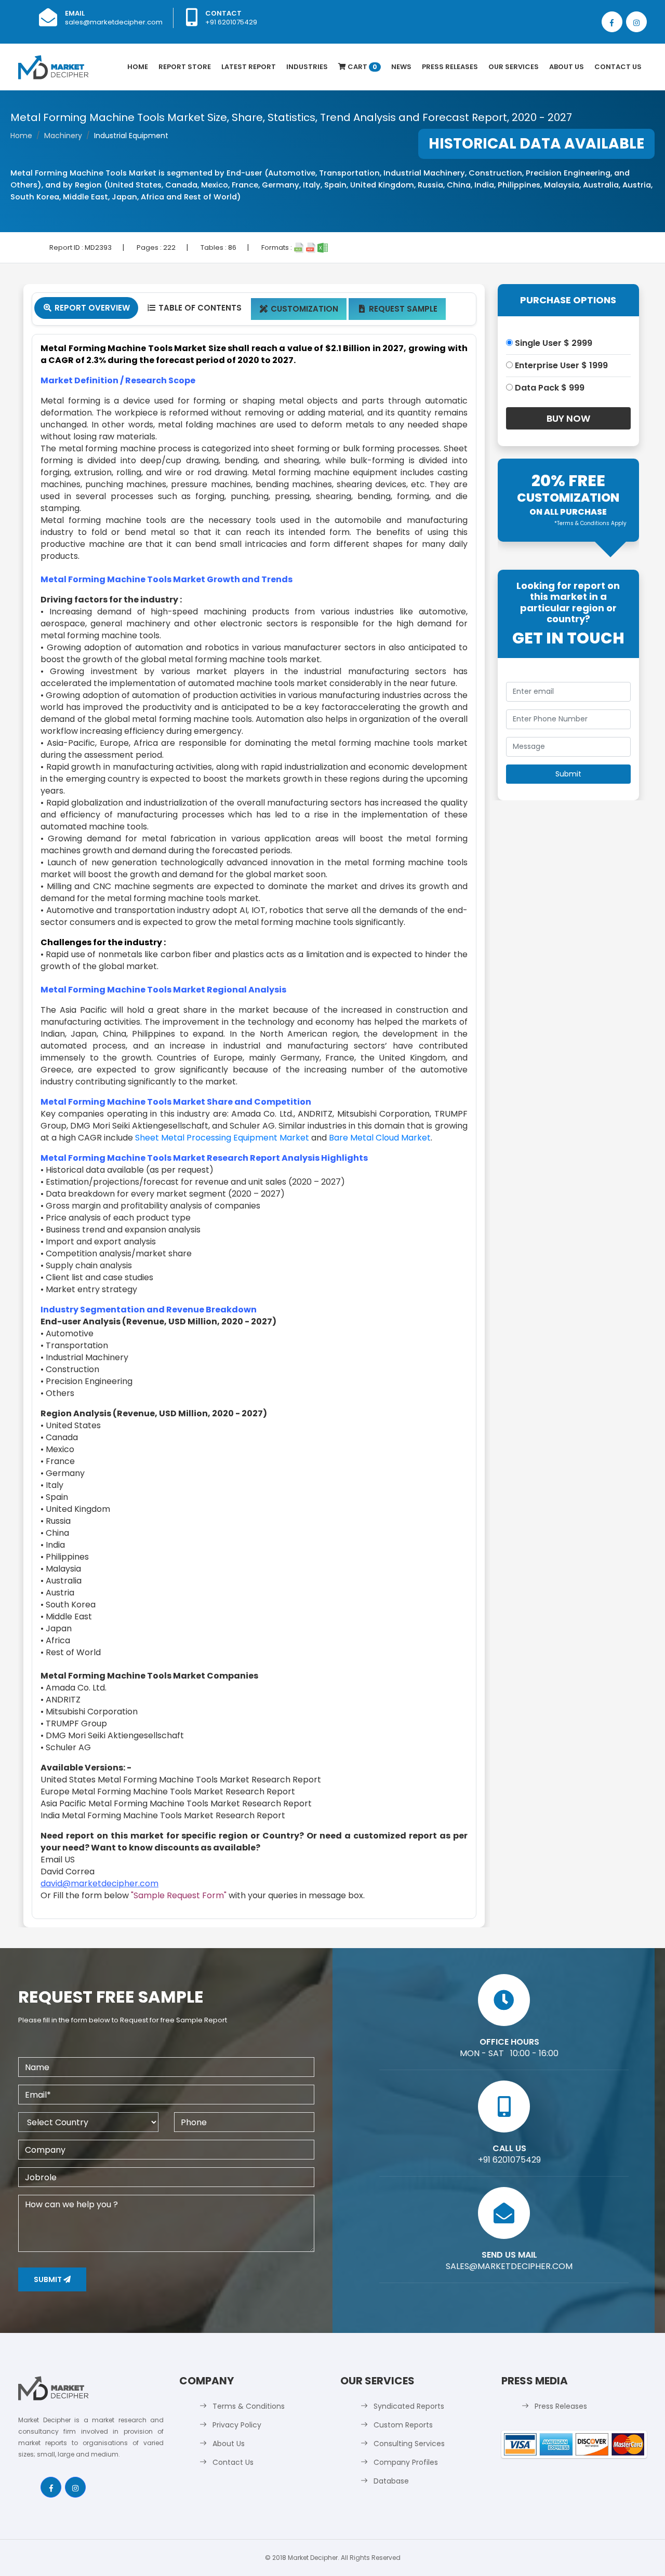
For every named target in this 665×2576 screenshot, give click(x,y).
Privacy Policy (237, 2425)
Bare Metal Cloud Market (380, 1138)
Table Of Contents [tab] (195, 308)
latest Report (249, 67)
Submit (49, 2279)
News (401, 67)
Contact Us (618, 67)
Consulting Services (409, 2444)
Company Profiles (406, 2462)
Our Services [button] (514, 67)
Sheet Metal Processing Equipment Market (222, 1138)
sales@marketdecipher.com (114, 22)
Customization (299, 309)
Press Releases (450, 67)
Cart (362, 67)
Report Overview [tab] (87, 308)
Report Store (185, 67)
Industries (307, 67)
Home (138, 67)
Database (391, 2481)
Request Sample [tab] (398, 309)
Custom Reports (403, 2425)
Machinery (63, 136)
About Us (567, 67)
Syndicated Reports (409, 2406)
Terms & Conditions (249, 2406)
